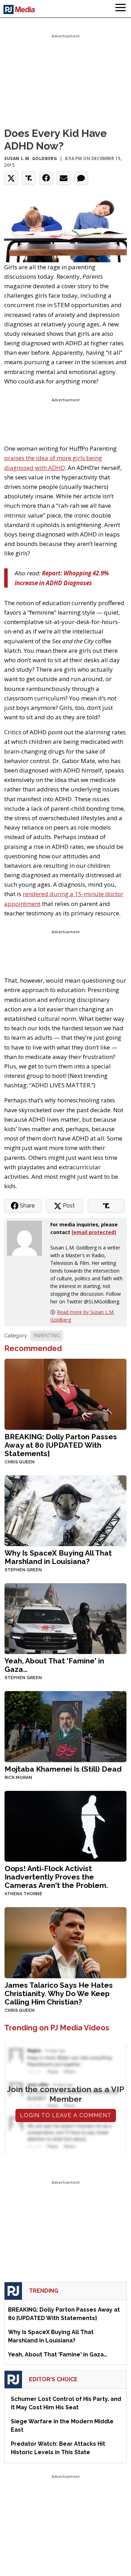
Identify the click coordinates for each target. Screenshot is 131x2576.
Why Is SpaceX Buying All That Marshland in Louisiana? (58, 1557)
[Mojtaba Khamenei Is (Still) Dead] (65, 1726)
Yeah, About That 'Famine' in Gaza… (54, 1665)
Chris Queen (20, 1462)
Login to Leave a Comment (66, 2115)
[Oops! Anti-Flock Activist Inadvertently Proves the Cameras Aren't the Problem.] (65, 1826)
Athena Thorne (23, 1894)
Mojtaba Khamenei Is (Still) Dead (63, 1769)
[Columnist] (27, 1238)
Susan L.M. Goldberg (31, 158)
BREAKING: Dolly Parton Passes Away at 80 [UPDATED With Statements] (61, 1445)
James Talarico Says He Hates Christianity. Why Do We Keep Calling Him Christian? (59, 1993)
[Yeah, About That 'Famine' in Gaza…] (65, 1618)
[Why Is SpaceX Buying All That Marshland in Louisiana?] (65, 1510)
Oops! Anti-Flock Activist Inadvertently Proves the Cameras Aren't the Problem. (56, 1877)
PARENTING (47, 1336)
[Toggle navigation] (121, 9)
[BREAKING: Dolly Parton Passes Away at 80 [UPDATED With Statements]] (65, 1394)
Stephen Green (23, 1570)
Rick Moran (18, 1778)
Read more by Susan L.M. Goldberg (82, 1316)
